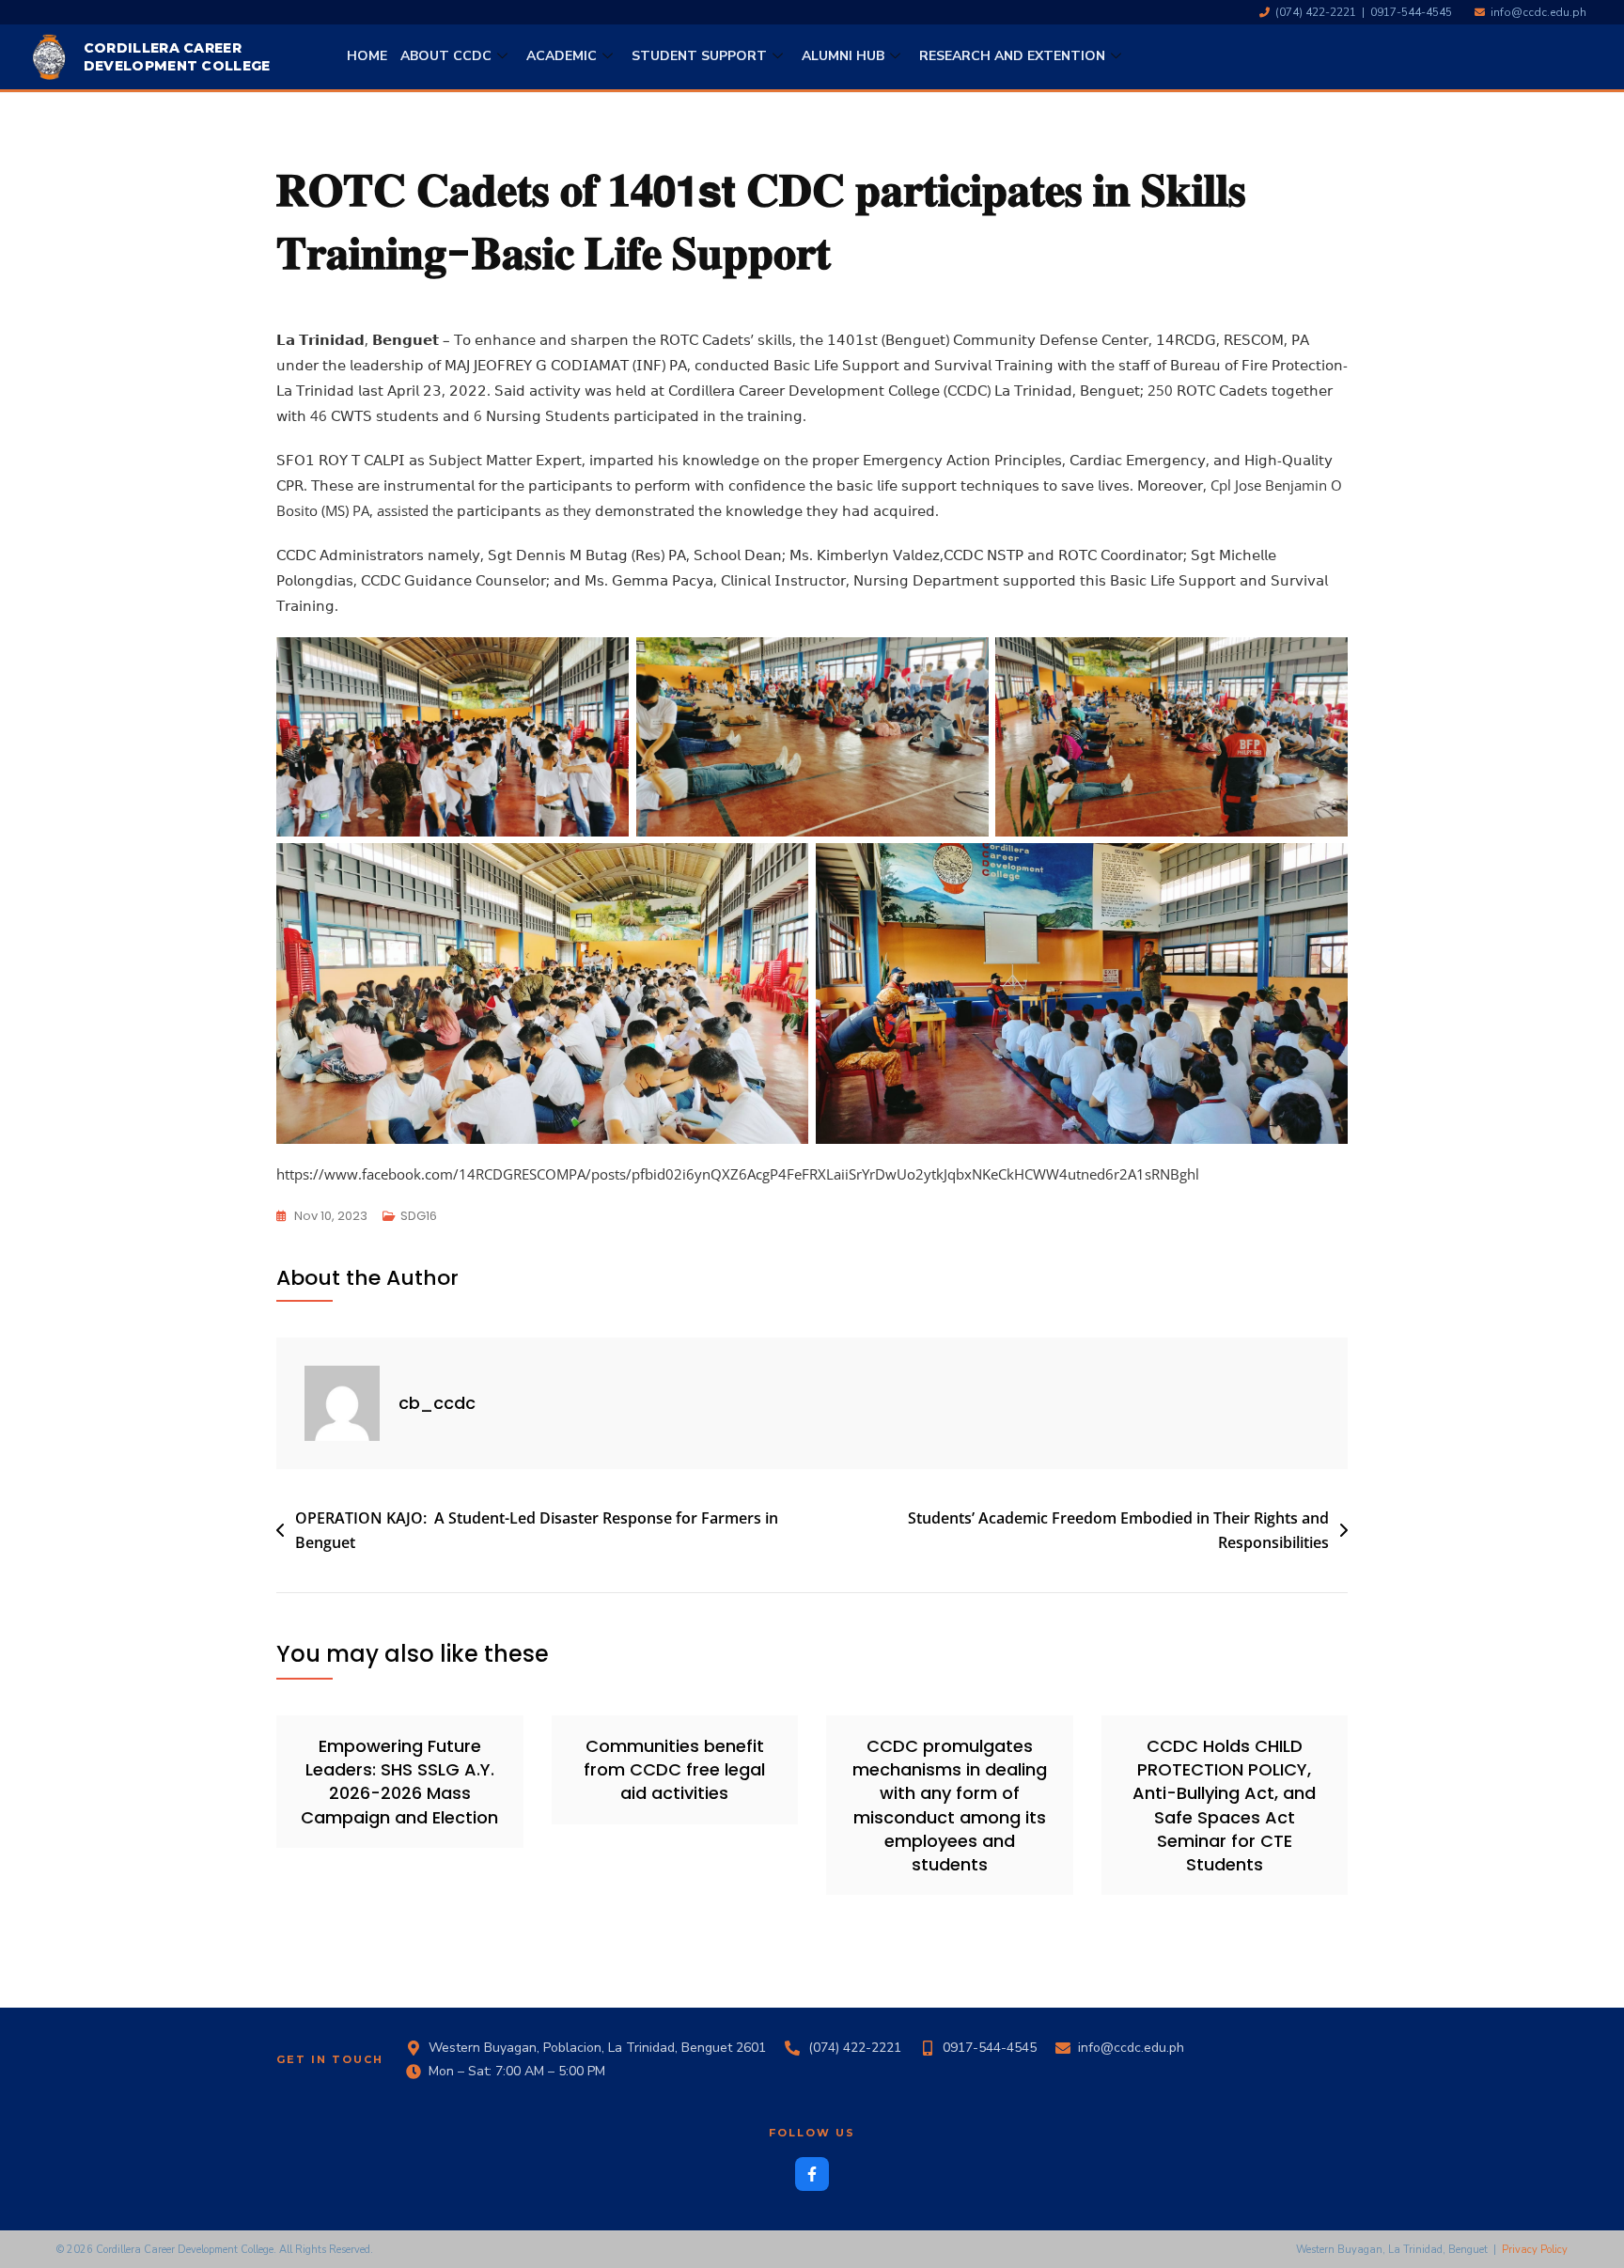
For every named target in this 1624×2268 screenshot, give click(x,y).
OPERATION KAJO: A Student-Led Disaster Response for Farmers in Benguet (537, 1530)
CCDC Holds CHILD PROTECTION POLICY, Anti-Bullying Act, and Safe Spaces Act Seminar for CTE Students (1224, 1805)
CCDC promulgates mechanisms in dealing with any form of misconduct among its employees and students (950, 1805)
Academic (562, 56)
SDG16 (419, 1216)
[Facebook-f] (812, 2174)
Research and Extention (1012, 56)
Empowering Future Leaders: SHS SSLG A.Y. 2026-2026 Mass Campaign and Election (399, 1782)
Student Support (699, 56)
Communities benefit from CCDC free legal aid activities (674, 1769)
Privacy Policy (1535, 2250)
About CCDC (446, 56)
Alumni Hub (843, 56)
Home (367, 56)
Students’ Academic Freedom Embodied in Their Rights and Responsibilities (1118, 1530)
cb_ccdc (437, 1403)
